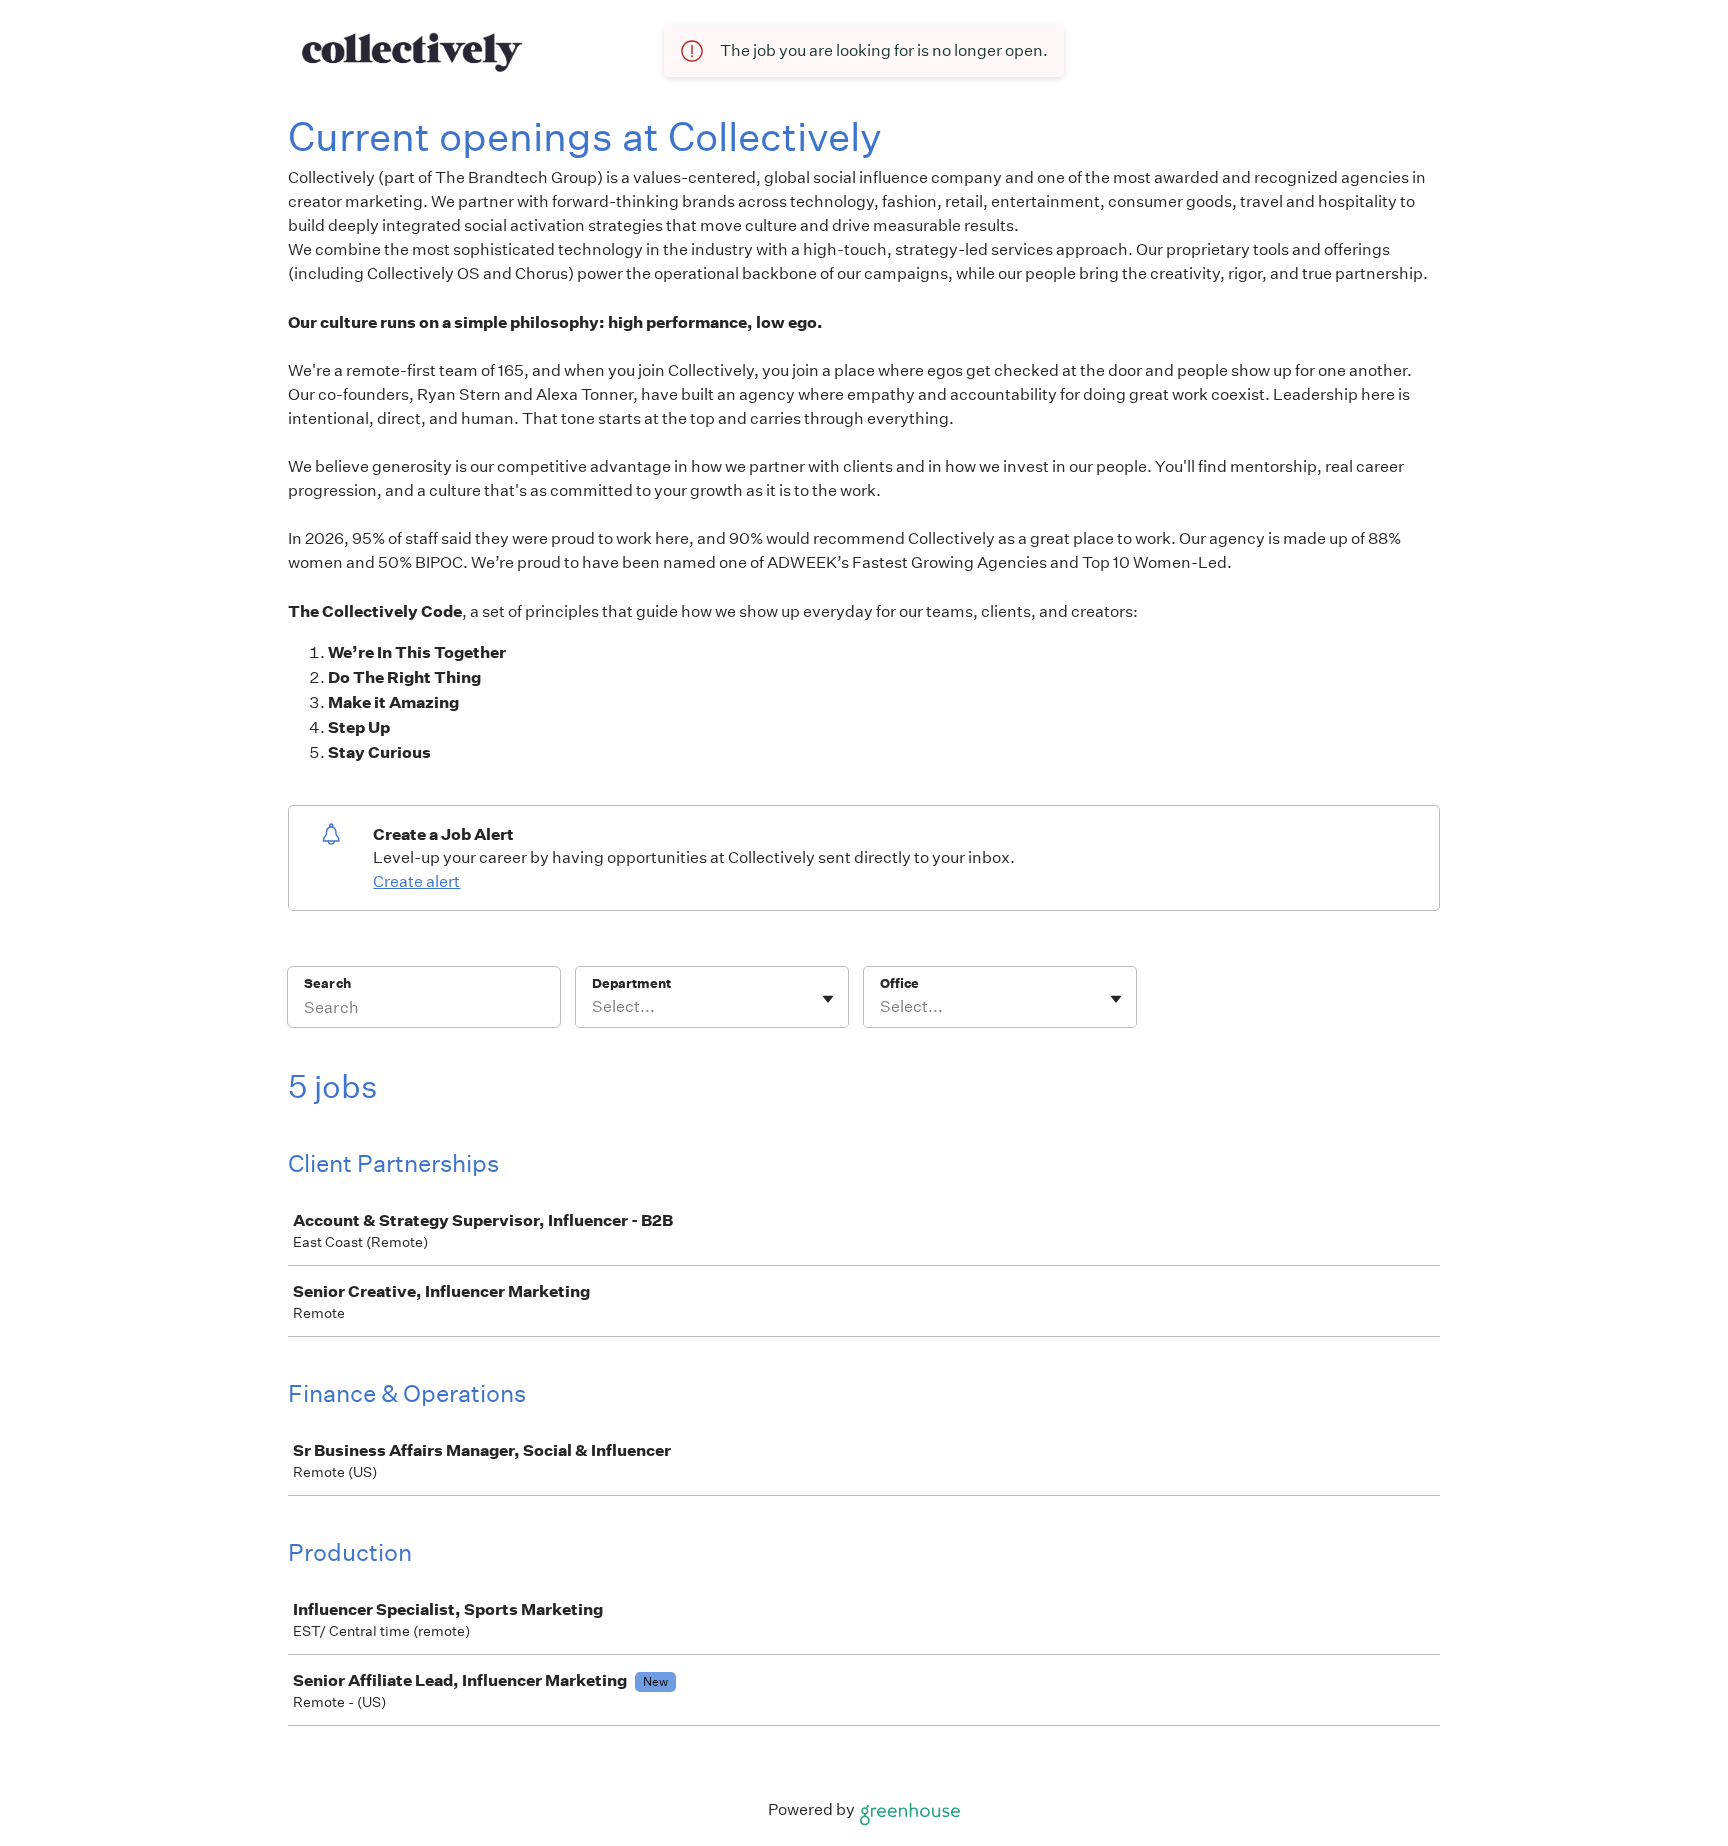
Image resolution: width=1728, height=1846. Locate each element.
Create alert (416, 881)
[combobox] (593, 1007)
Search (327, 983)
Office (899, 983)
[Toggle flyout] (828, 999)
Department (631, 983)
